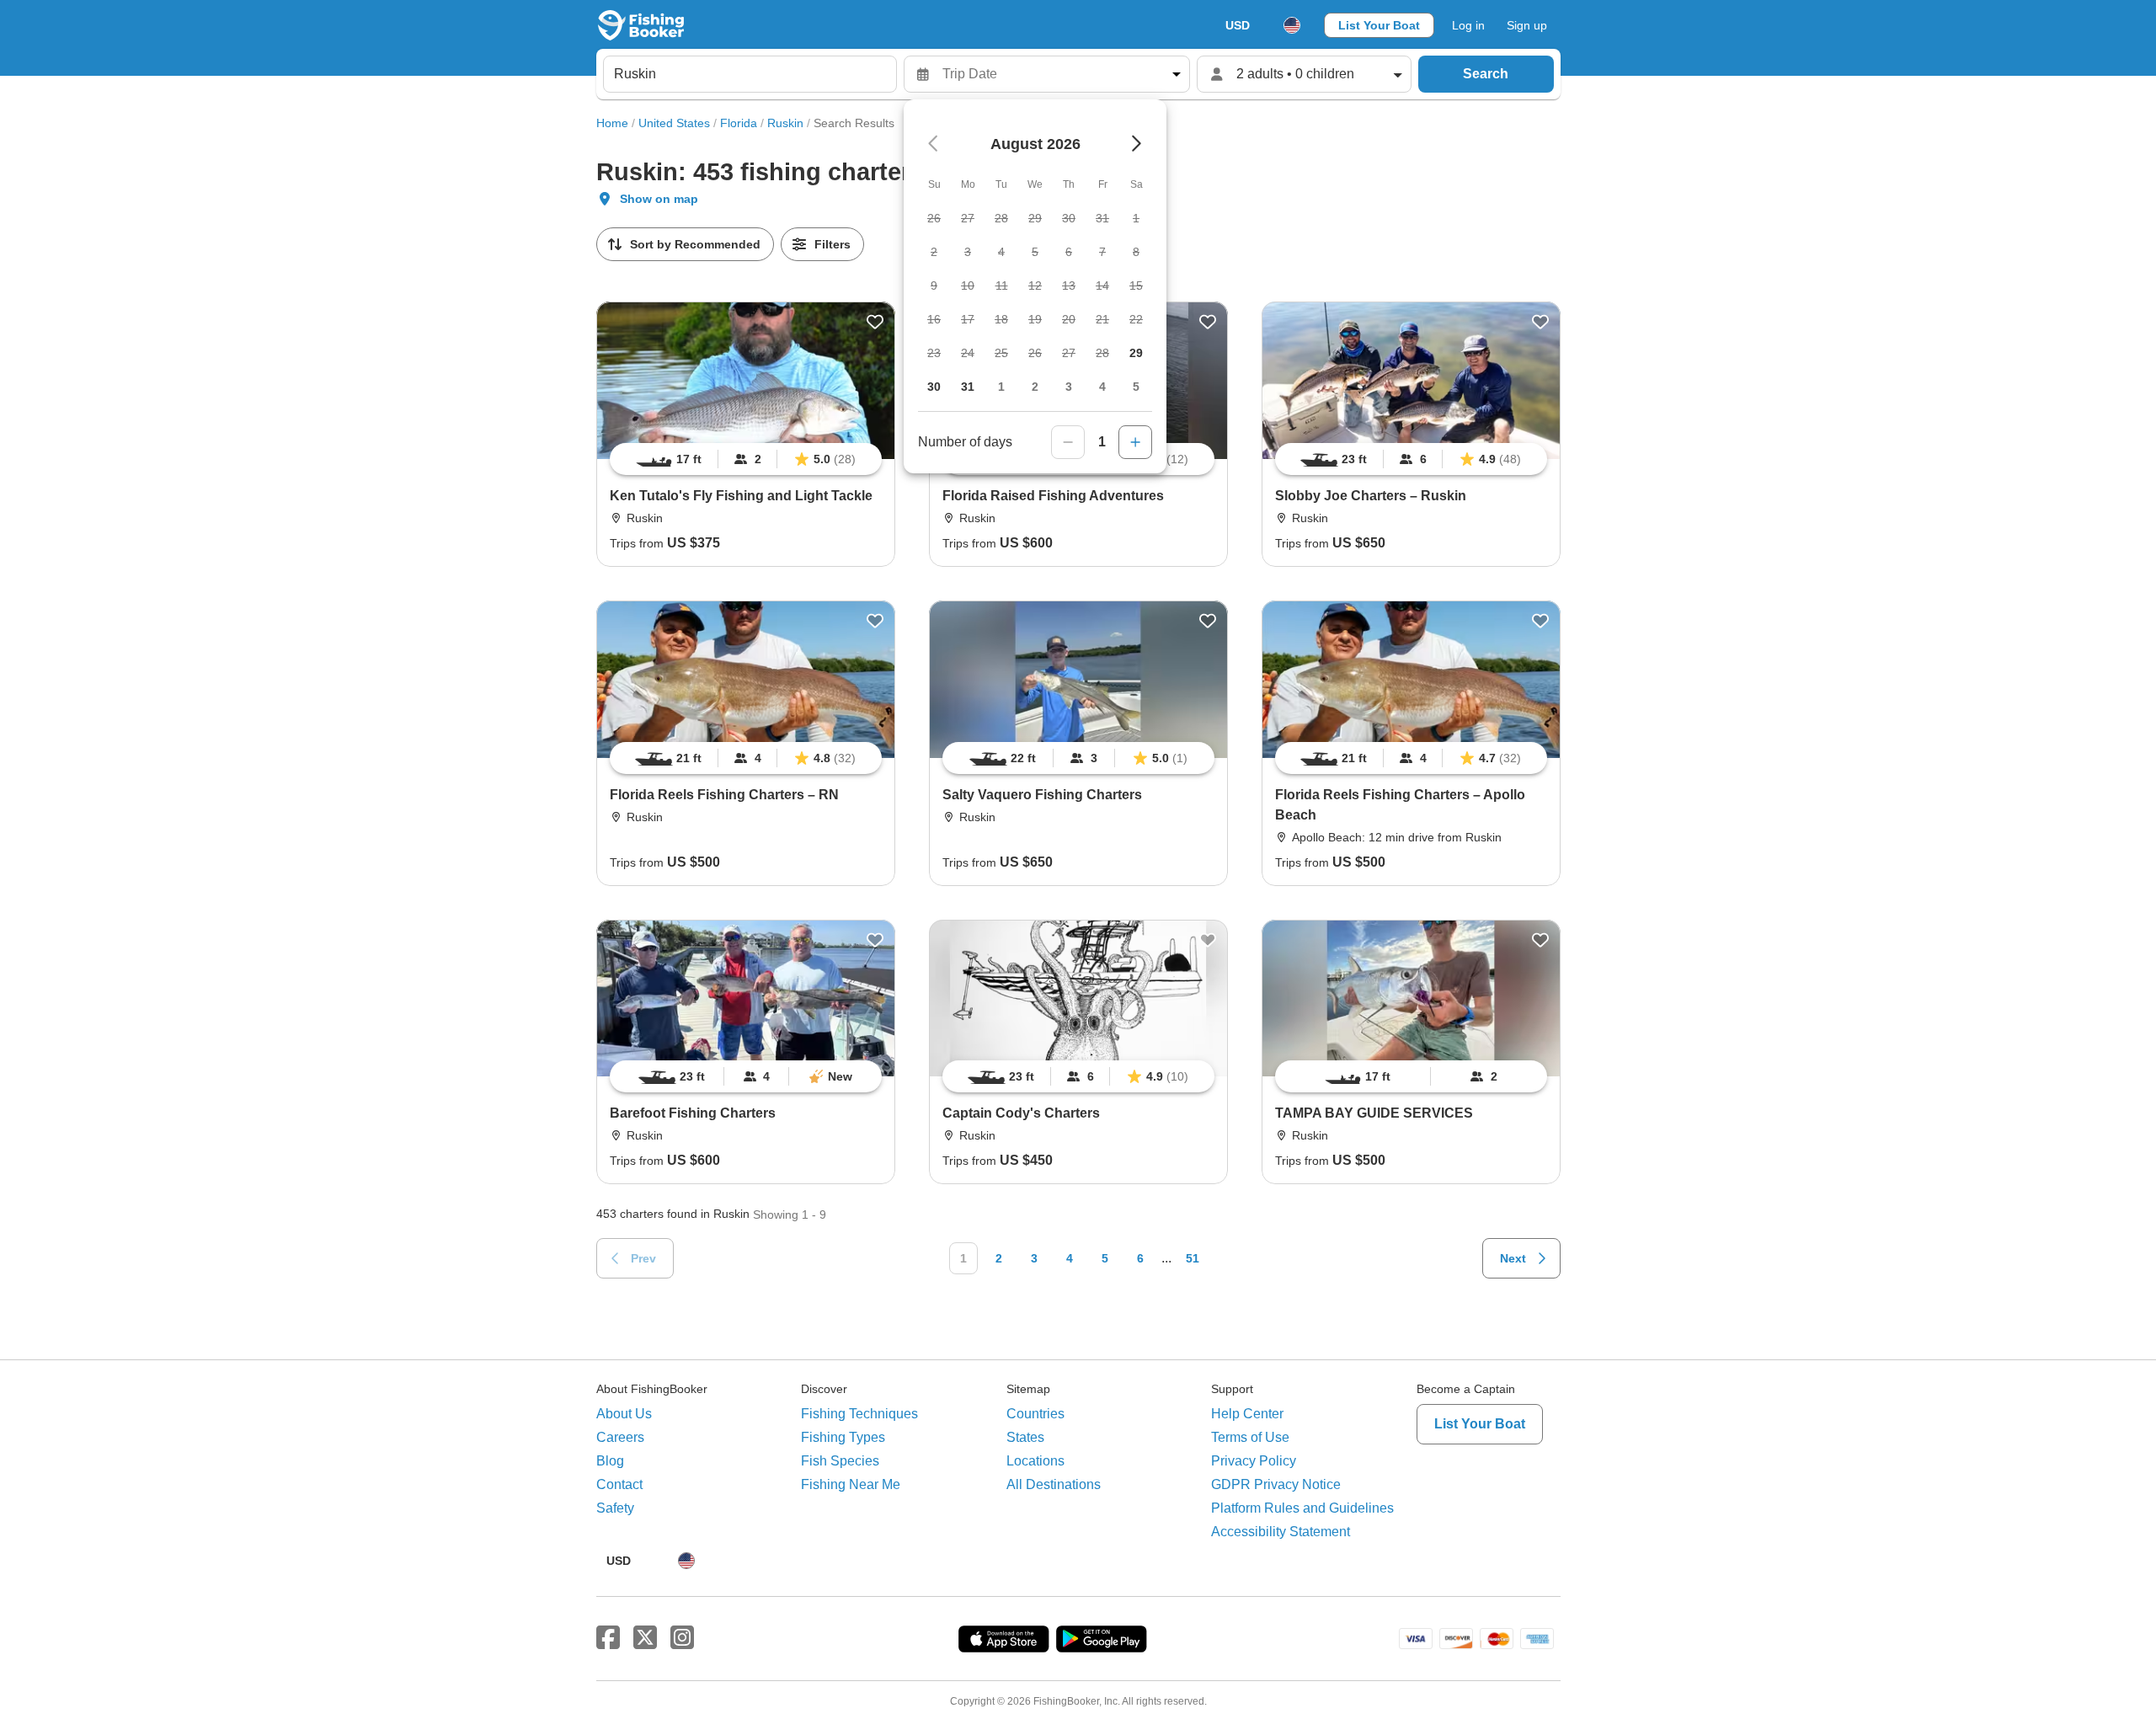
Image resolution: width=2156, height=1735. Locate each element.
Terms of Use (1250, 1437)
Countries (1035, 1414)
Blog (610, 1461)
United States (674, 123)
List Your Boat (1379, 25)
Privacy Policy (1254, 1461)
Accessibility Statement (1281, 1532)
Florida (739, 123)
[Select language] (1292, 25)
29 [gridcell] (1136, 353)
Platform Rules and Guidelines (1302, 1508)
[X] (645, 1638)
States (1025, 1437)
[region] (746, 459)
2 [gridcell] (1035, 387)
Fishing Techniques (859, 1414)
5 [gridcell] (1136, 387)
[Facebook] (608, 1638)
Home (612, 123)
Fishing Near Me (851, 1484)
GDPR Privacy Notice (1276, 1484)
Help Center (1247, 1414)
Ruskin (785, 123)
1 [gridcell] (1001, 387)
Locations (1035, 1461)
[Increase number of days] (1135, 442)
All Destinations (1054, 1484)
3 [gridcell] (1069, 387)
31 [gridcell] (968, 387)
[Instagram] (682, 1638)
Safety (615, 1508)
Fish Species (840, 1461)
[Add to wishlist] (875, 322)
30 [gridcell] (934, 387)
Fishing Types (843, 1437)
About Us (624, 1414)
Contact (619, 1484)
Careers (620, 1437)
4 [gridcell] (1102, 387)
